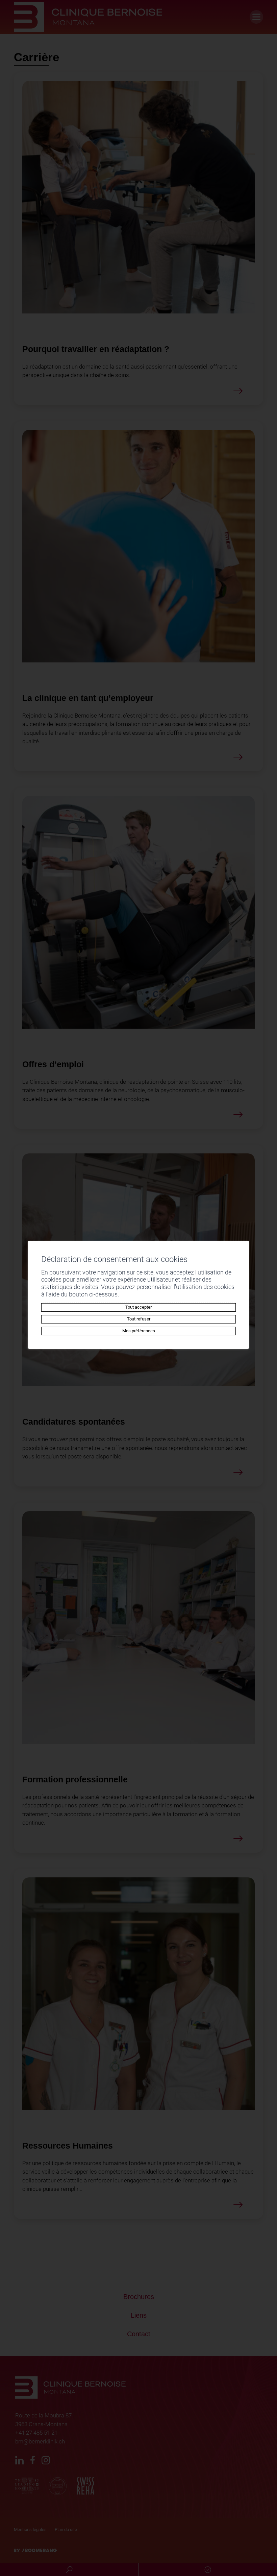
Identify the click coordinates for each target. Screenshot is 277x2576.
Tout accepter (138, 1307)
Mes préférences (139, 1331)
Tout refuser (139, 1319)
